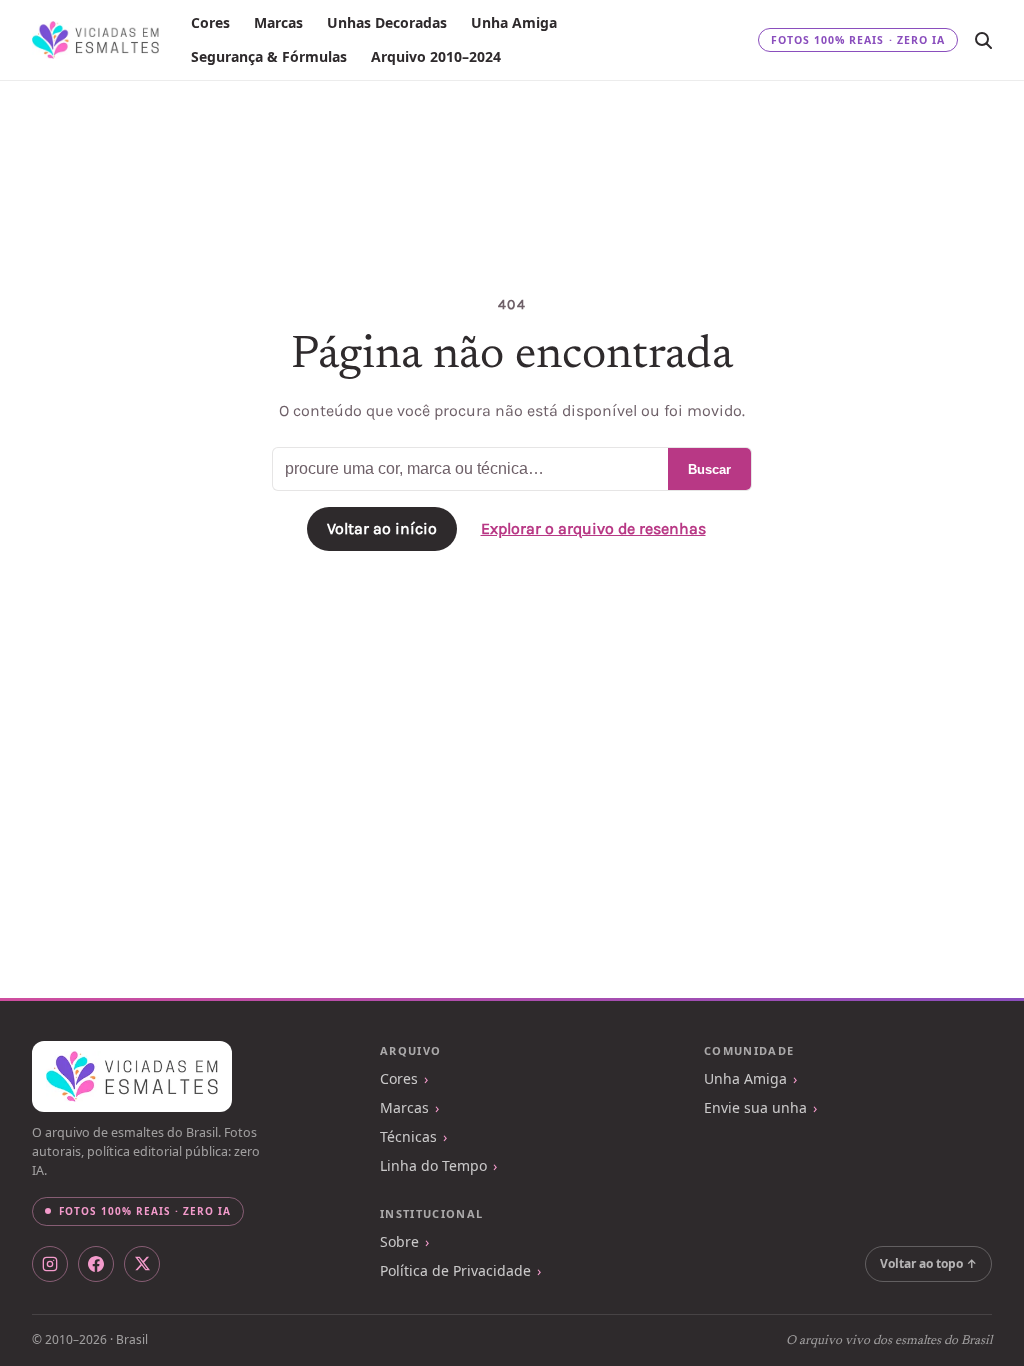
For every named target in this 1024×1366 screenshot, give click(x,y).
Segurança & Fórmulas (269, 56)
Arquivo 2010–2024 (436, 56)
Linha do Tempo (433, 1165)
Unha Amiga (514, 22)
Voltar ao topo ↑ (928, 1263)
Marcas (278, 22)
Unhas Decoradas (387, 22)
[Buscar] (983, 40)
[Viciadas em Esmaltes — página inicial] (132, 1077)
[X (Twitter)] (142, 1264)
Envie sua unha (755, 1107)
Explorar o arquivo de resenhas (593, 528)
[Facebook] (96, 1264)
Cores (210, 22)
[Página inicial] (95, 40)
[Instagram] (50, 1264)
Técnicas (408, 1136)
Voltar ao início (382, 528)
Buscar (709, 469)
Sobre (399, 1241)
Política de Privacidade (455, 1270)
